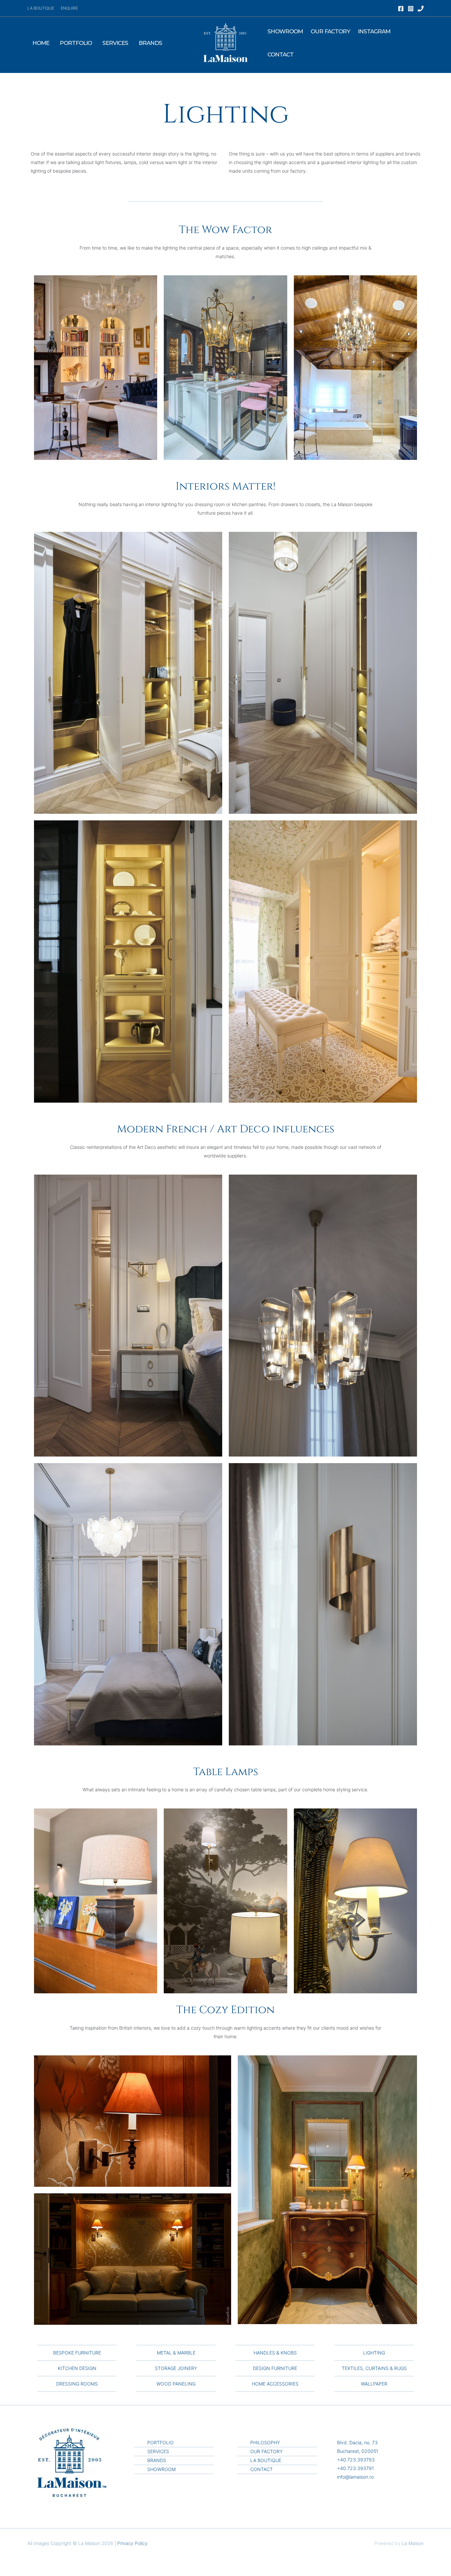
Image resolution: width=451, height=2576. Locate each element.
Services (115, 43)
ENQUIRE (69, 8)
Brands (150, 43)
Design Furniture (275, 2368)
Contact (280, 54)
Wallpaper (374, 2384)
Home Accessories (275, 2384)
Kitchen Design (77, 2368)
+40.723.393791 (355, 2468)
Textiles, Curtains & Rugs (374, 2368)
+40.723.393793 (356, 2460)
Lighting (374, 2353)
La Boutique (266, 2460)
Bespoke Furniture (77, 2353)
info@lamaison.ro (355, 2477)
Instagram (374, 31)
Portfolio (76, 43)
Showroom (285, 31)
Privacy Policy (132, 2543)
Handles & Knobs (275, 2353)
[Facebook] (401, 9)
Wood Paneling (176, 2384)
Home (41, 43)
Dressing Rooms (77, 2384)
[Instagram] (411, 9)
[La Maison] (225, 42)
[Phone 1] (421, 9)
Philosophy (265, 2442)
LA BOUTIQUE (41, 8)
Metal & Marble (176, 2353)
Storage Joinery (176, 2368)
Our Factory (330, 31)
